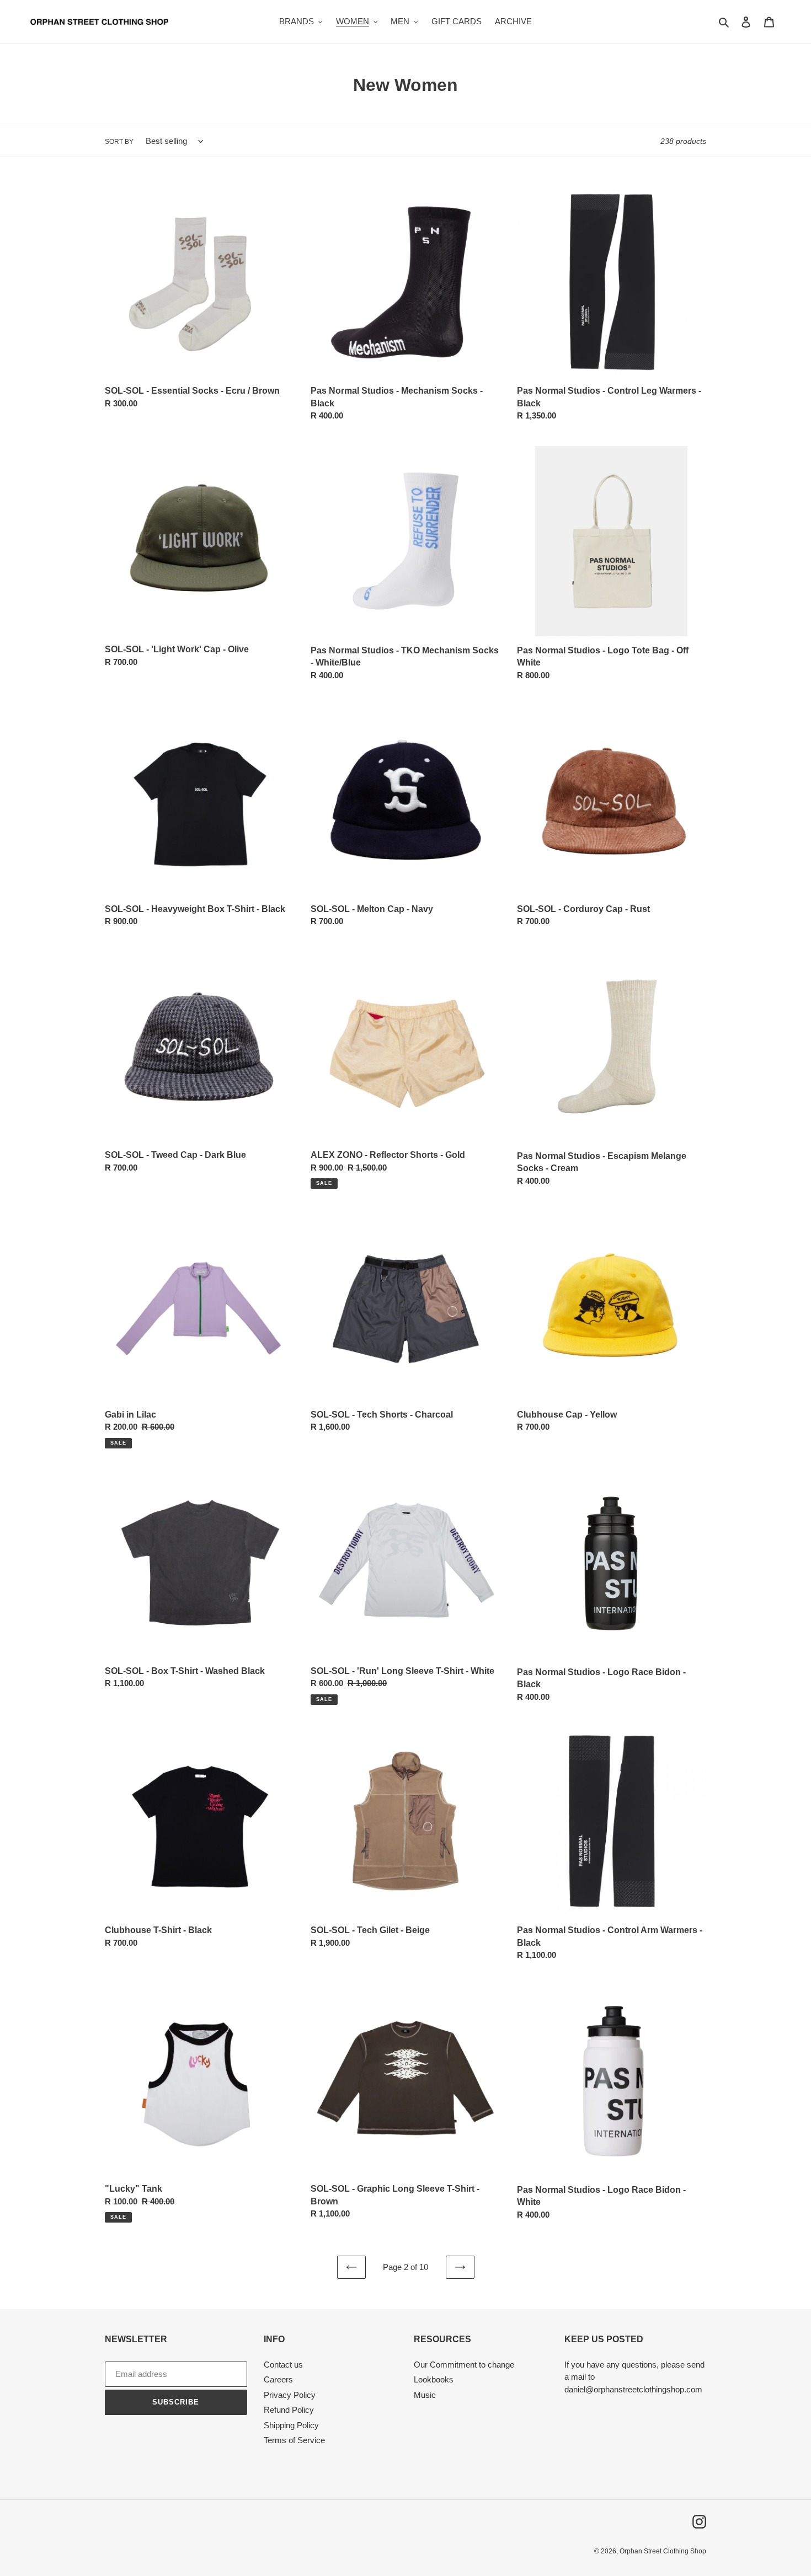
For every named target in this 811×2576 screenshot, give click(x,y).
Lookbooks (434, 2379)
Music (425, 2395)
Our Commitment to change (464, 2365)
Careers (278, 2379)
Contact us (283, 2365)
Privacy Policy (290, 2395)
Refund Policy (289, 2410)
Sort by (119, 142)
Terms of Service (294, 2440)
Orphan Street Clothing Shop (663, 2551)
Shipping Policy (291, 2425)
